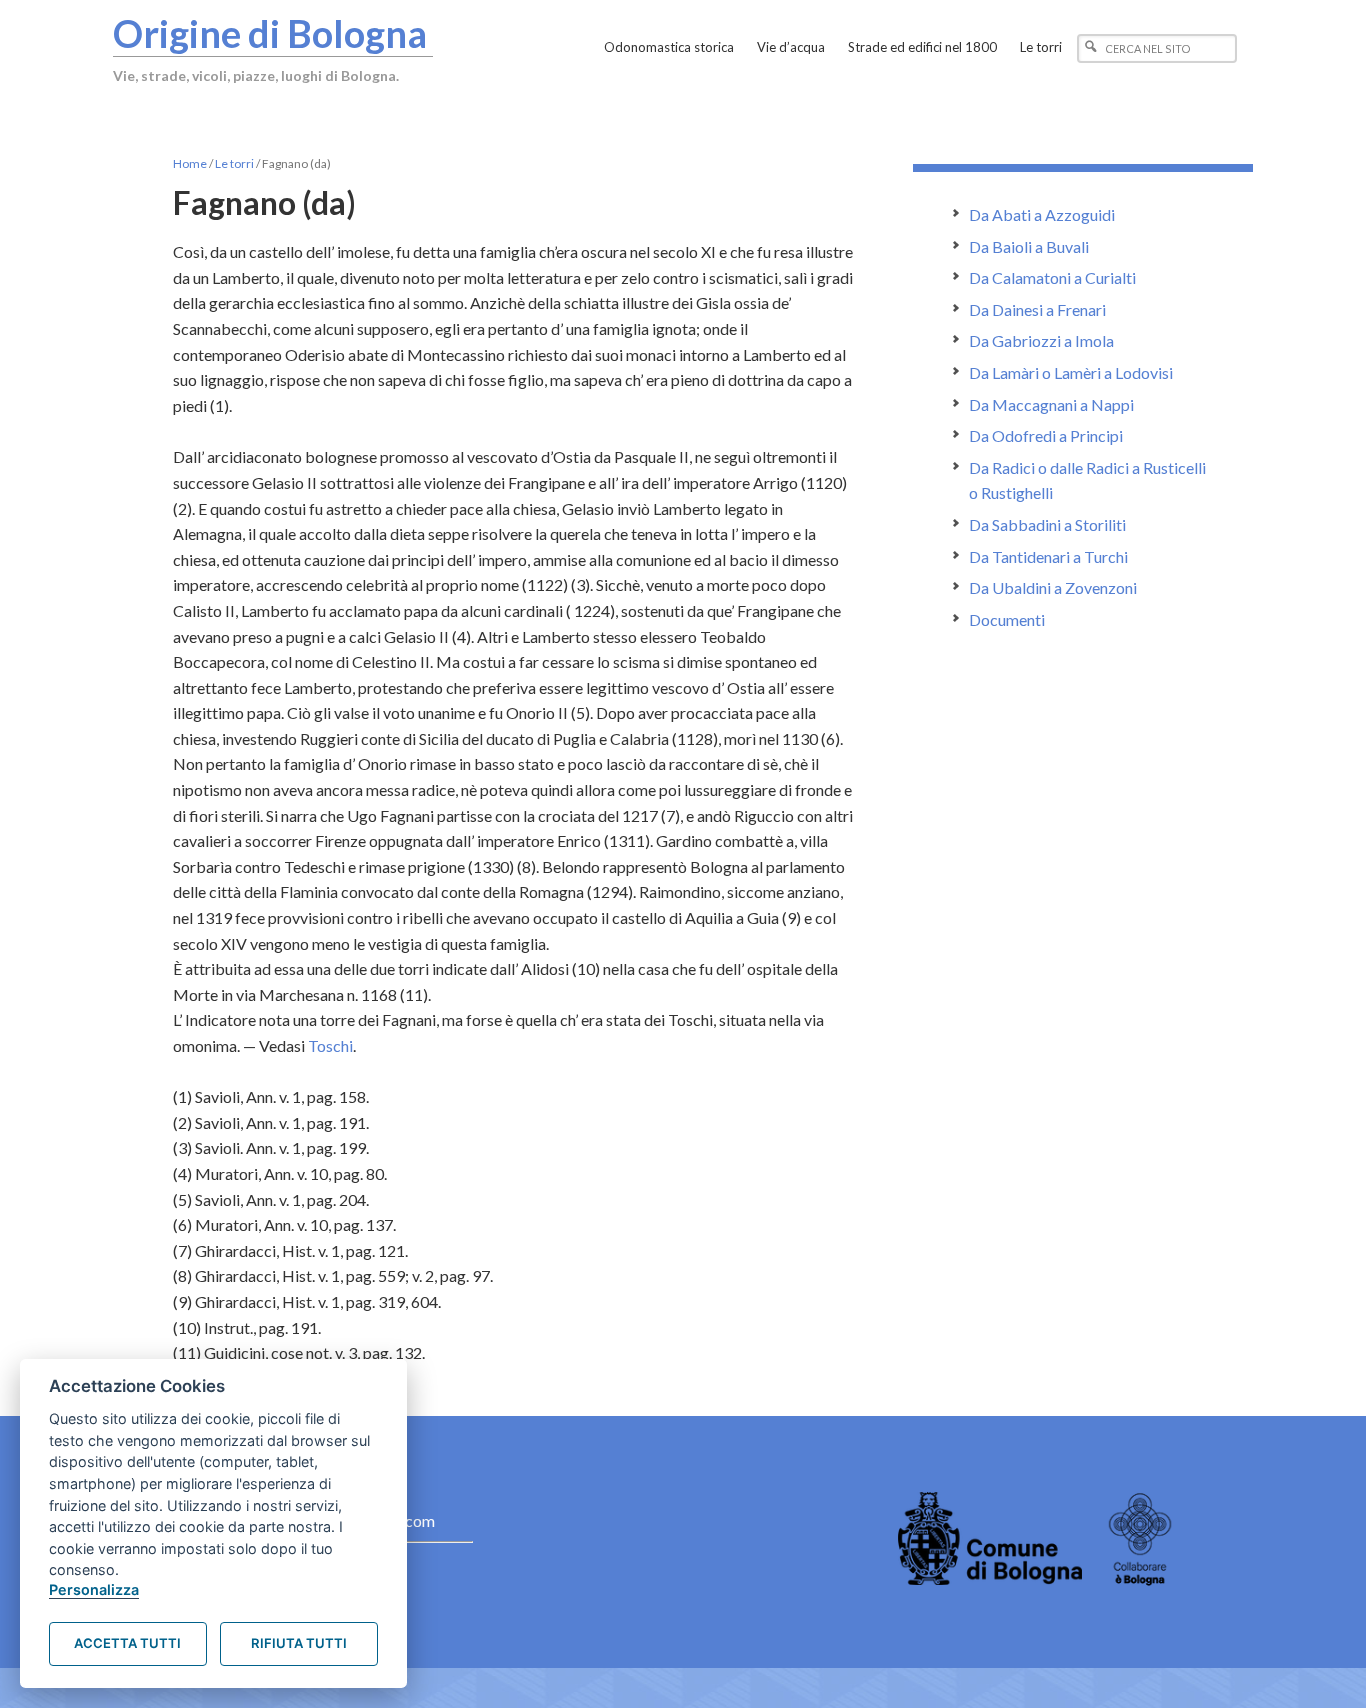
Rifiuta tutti (299, 1643)
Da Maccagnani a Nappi (1051, 404)
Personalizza (94, 1589)
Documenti (1007, 619)
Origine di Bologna (270, 33)
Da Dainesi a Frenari (1037, 309)
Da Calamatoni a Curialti (1052, 277)
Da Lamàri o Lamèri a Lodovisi (1071, 372)
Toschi (330, 1045)
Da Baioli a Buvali (1029, 246)
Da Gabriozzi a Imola (1041, 340)
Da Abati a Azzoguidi (1042, 214)
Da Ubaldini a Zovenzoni (1053, 587)
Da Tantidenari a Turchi (1048, 556)
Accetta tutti (127, 1643)
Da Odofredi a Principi (1046, 435)
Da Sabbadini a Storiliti (1047, 524)
